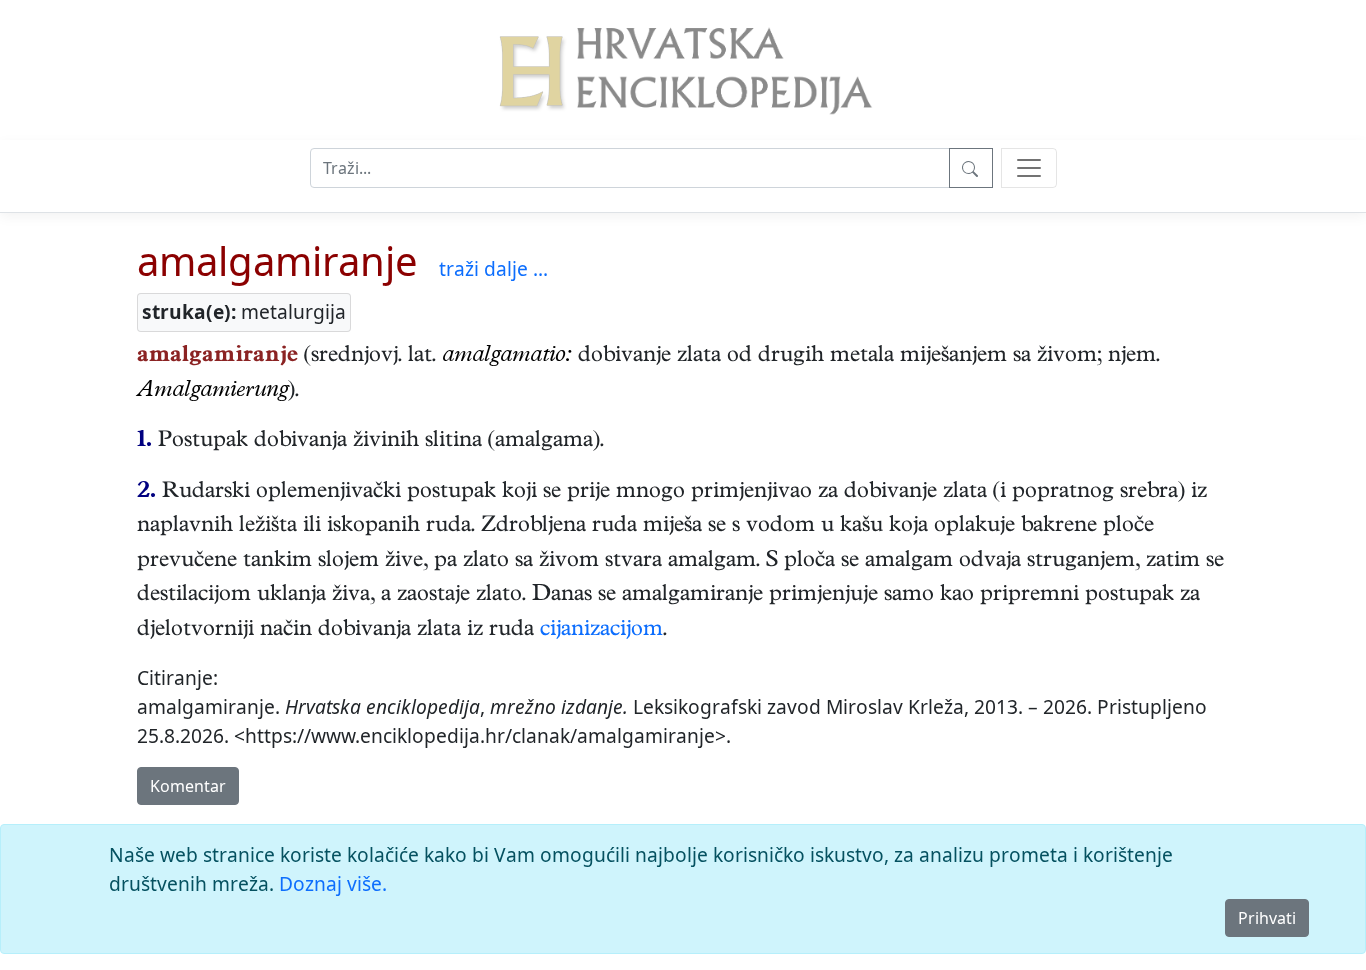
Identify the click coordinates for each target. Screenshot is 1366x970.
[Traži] (971, 168)
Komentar (188, 786)
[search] (1029, 168)
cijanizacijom (601, 631)
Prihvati (1267, 918)
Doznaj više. (333, 883)
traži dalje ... (493, 268)
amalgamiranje (277, 260)
